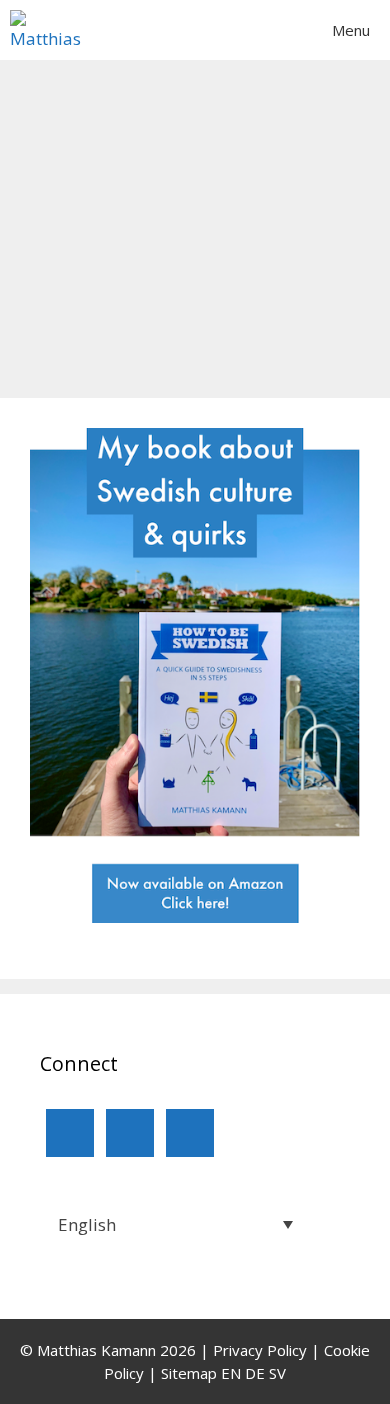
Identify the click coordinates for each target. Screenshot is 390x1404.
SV (277, 1373)
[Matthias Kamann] (50, 30)
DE (255, 1373)
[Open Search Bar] (255, 30)
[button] (172, 1224)
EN (231, 1373)
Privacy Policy (260, 1350)
